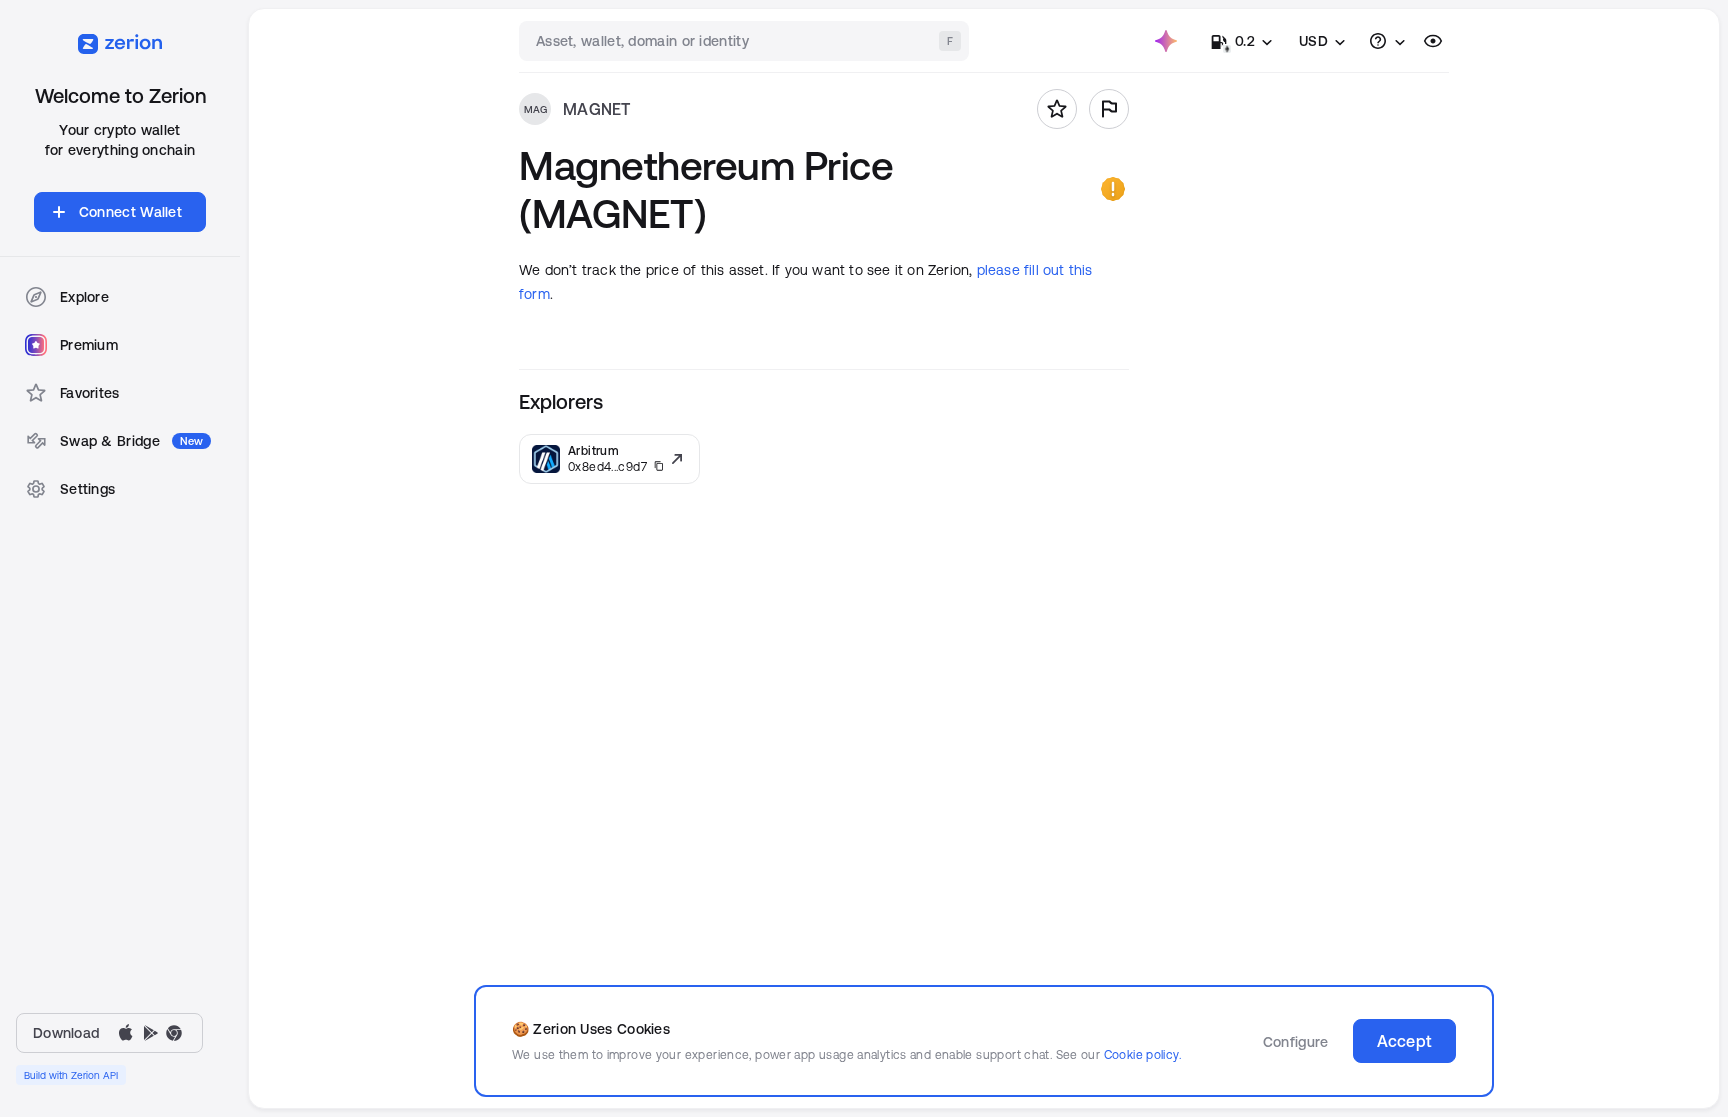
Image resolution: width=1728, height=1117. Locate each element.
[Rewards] (1166, 41)
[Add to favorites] (1057, 109)
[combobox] (746, 41)
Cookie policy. (1142, 1054)
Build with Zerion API (71, 1075)
